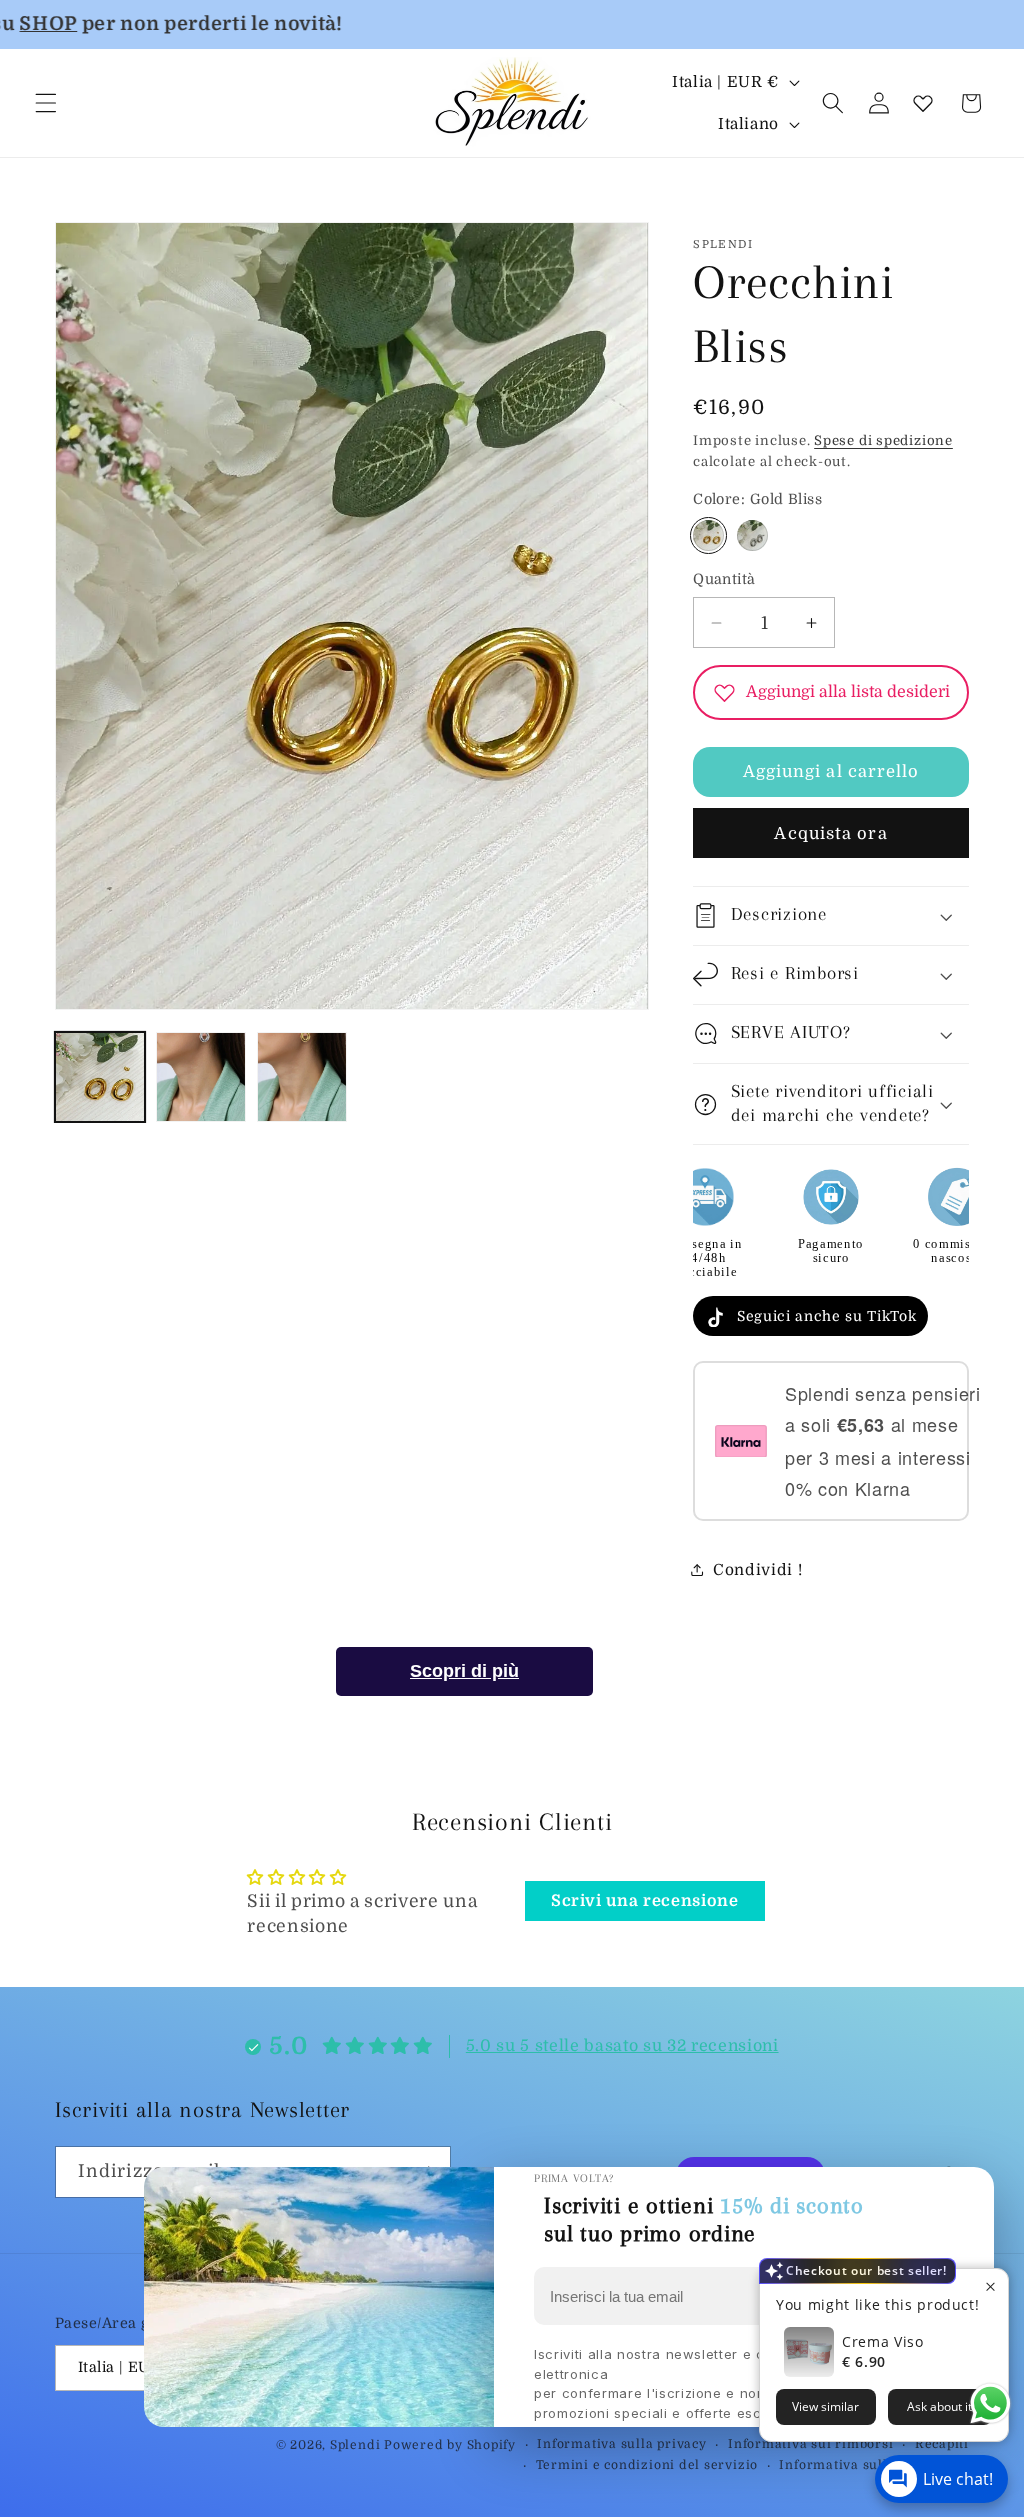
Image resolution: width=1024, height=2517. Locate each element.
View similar (825, 2406)
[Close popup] (990, 2286)
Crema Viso (883, 2341)
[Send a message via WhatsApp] (990, 2403)
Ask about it (939, 2406)
